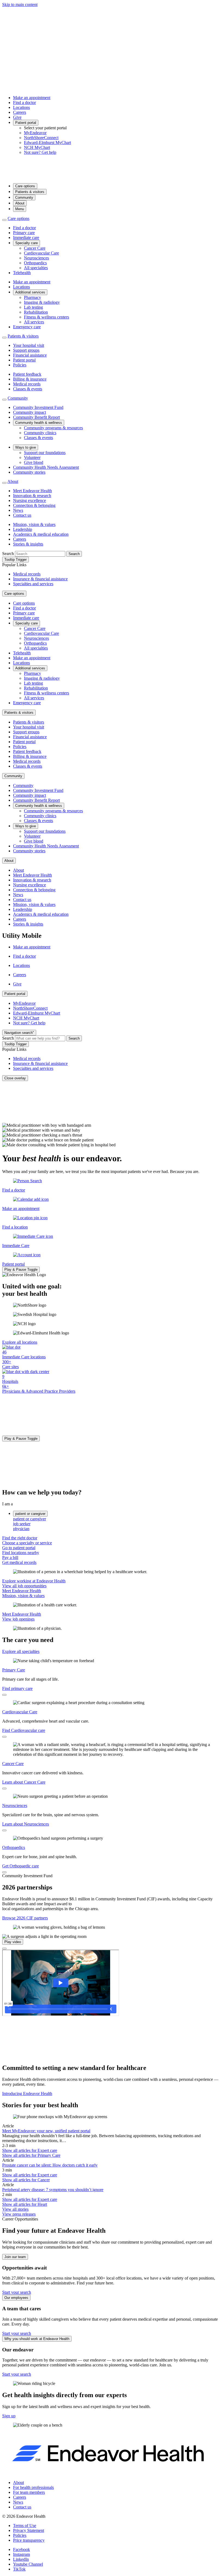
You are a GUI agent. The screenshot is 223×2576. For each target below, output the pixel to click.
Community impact (30, 412)
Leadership (23, 529)
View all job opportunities (24, 1586)
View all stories (15, 2209)
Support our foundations (45, 453)
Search (8, 554)
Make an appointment (32, 98)
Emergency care (27, 327)
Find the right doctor (20, 1538)
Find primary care (17, 1688)
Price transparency (29, 2540)
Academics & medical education (41, 534)
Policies (20, 365)
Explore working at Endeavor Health (34, 1581)
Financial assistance (30, 355)
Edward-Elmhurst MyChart (47, 143)
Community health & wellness (39, 423)
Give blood (34, 462)
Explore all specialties (21, 1651)
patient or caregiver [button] (30, 1514)
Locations (21, 107)
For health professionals (33, 2487)
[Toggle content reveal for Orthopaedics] (4, 1872)
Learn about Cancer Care (24, 1782)
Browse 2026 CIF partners (25, 1918)
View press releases (19, 2214)
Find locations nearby (21, 1553)
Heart (25, 2204)
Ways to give (26, 447)
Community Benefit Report (36, 417)
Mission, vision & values (34, 524)
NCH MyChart (37, 147)
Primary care (24, 233)
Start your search (17, 2292)
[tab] (117, 1519)
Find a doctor (24, 102)
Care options (25, 186)
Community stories (29, 472)
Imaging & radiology (42, 302)
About (20, 203)
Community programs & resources (53, 428)
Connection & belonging (34, 505)
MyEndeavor (35, 133)
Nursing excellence (30, 500)
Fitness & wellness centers (47, 317)
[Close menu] (4, 220)
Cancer (26, 2180)
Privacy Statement (29, 2530)
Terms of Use (25, 2526)
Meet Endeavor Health (32, 491)
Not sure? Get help (40, 152)
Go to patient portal (19, 1548)
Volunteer (32, 457)
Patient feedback (27, 374)
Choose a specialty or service (27, 1543)
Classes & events (28, 389)
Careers (20, 112)
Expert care (30, 2150)
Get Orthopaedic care (21, 1866)
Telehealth (22, 273)
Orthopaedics (35, 263)
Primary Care (14, 1670)
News (18, 510)
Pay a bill (10, 1557)
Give (17, 117)
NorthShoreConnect (41, 138)
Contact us (22, 515)
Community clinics (40, 433)
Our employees (16, 2298)
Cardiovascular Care (41, 253)
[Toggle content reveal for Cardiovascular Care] (4, 1737)
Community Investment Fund (38, 407)
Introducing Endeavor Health (27, 2093)
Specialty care (27, 243)
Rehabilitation (36, 312)
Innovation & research (32, 496)
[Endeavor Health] (112, 176)
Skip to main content (20, 4)
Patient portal (26, 123)
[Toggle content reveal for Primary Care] (4, 1695)
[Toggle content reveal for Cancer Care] (4, 1788)
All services (34, 322)
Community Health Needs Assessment (46, 467)
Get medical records (19, 1562)
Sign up (9, 2416)
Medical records (27, 384)
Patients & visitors (30, 192)
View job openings (18, 1619)
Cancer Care (35, 248)
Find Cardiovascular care (24, 1730)
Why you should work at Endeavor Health (37, 2339)
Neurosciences (36, 258)
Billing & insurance (30, 379)
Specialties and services (33, 584)
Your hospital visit (29, 345)
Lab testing (33, 307)
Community (24, 197)
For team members (29, 2492)
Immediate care (26, 238)
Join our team (15, 2257)
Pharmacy (32, 297)
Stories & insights (28, 544)
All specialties (36, 268)
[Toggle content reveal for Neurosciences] (4, 1830)
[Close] (4, 1949)
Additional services (30, 292)
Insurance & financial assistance (40, 579)
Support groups (26, 350)
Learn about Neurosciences (26, 1824)
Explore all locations (20, 1342)
